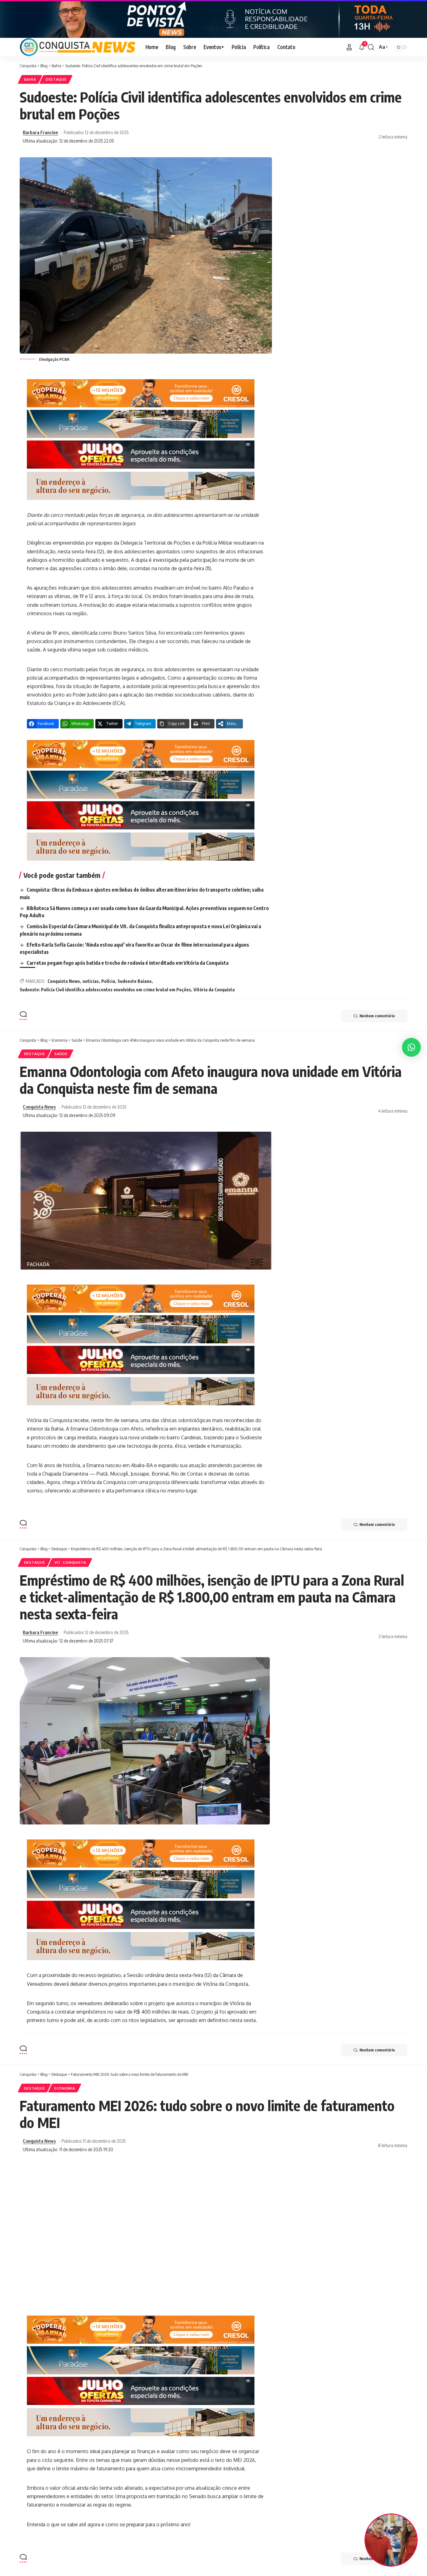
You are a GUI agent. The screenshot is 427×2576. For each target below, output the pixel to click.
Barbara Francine (40, 132)
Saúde (61, 1054)
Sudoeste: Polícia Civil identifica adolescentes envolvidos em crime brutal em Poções (105, 990)
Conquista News (64, 981)
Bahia (30, 79)
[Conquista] (78, 47)
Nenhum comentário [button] (377, 1016)
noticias (91, 981)
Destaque (56, 79)
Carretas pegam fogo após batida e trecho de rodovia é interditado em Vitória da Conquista (128, 963)
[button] (349, 47)
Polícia (108, 981)
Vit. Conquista (70, 1562)
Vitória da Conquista (214, 990)
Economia (65, 2088)
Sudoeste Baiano (135, 981)
